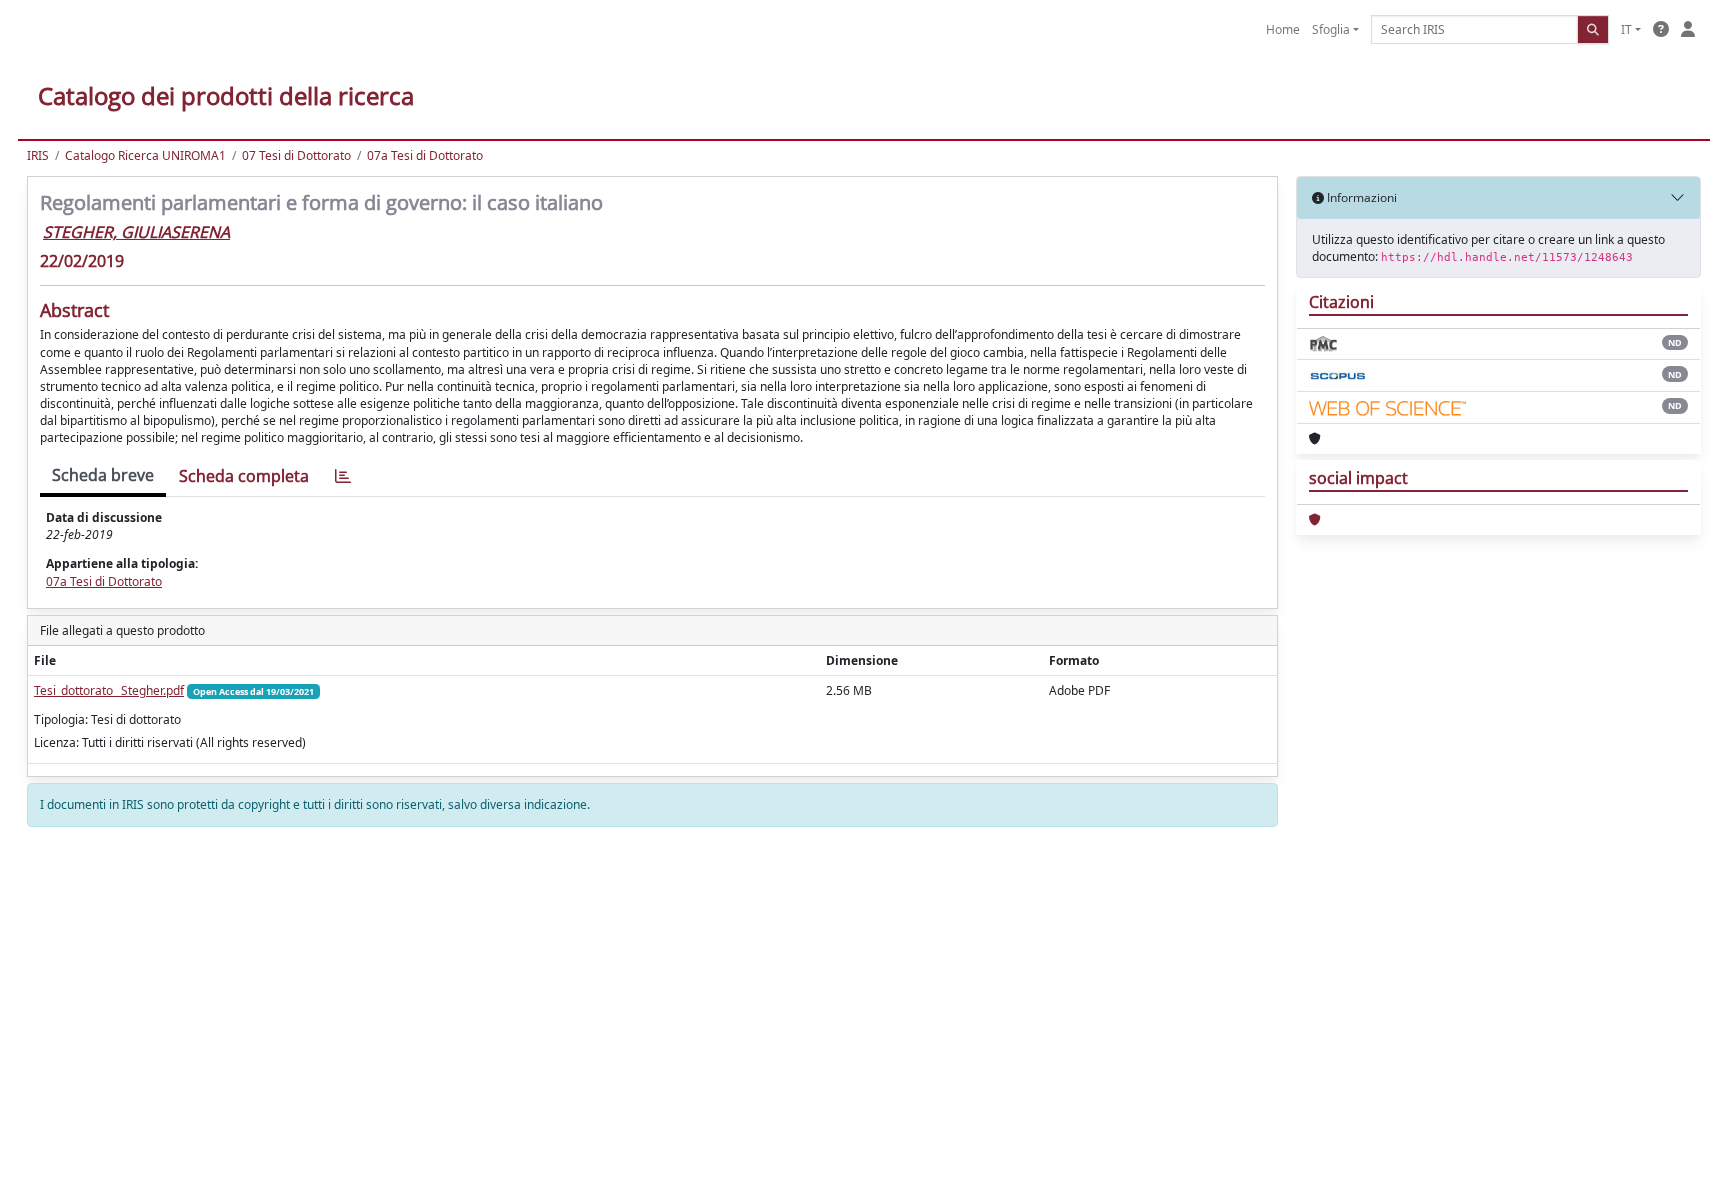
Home (1283, 29)
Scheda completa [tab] (244, 476)
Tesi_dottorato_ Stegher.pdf (109, 690)
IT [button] (1626, 29)
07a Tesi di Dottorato (425, 155)
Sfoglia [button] (1331, 29)
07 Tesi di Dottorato (296, 155)
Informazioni (1360, 197)
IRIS (38, 155)
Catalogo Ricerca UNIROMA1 (145, 155)
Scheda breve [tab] (103, 475)
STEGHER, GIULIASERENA (136, 232)
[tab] (343, 476)
